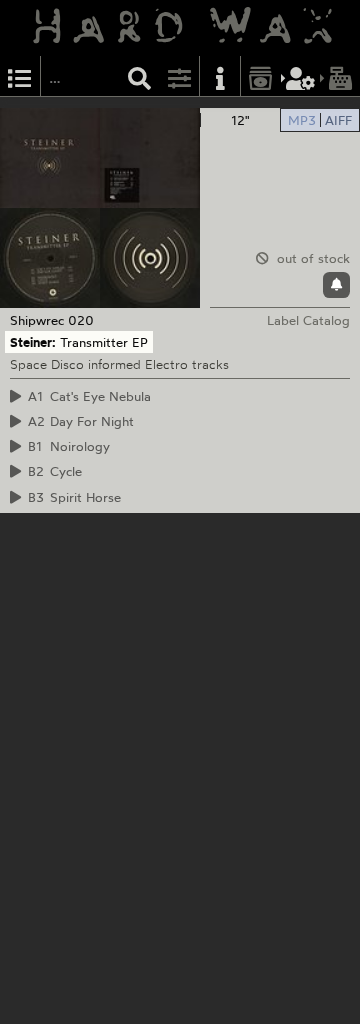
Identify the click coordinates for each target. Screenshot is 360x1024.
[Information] (220, 76)
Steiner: (33, 342)
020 (81, 320)
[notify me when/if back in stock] (336, 285)
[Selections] (20, 76)
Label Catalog (308, 320)
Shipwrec (37, 320)
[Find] (140, 76)
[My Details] (301, 76)
